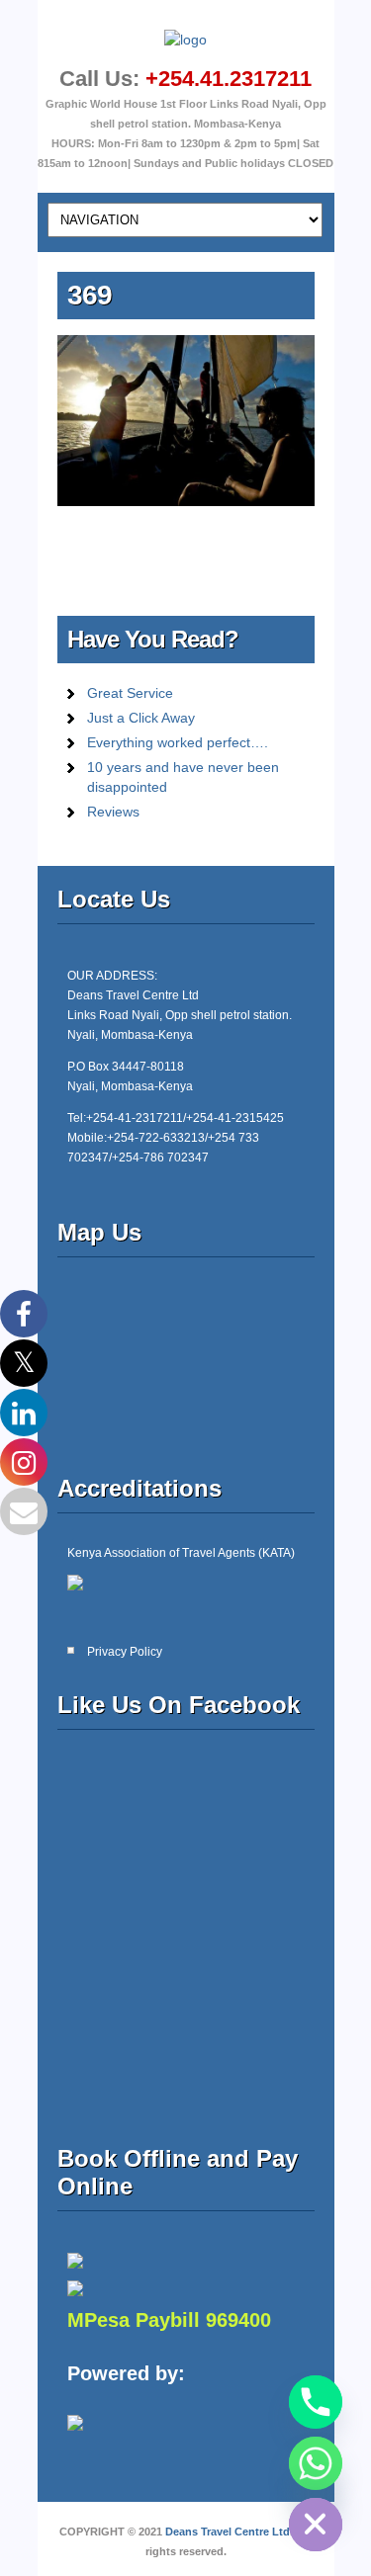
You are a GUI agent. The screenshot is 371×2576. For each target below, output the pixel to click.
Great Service (130, 693)
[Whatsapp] (316, 2463)
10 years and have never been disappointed (183, 777)
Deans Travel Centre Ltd (228, 2532)
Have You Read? (153, 639)
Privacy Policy (125, 1652)
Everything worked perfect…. (178, 742)
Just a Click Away (141, 718)
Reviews (113, 812)
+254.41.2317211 (229, 79)
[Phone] (316, 2402)
